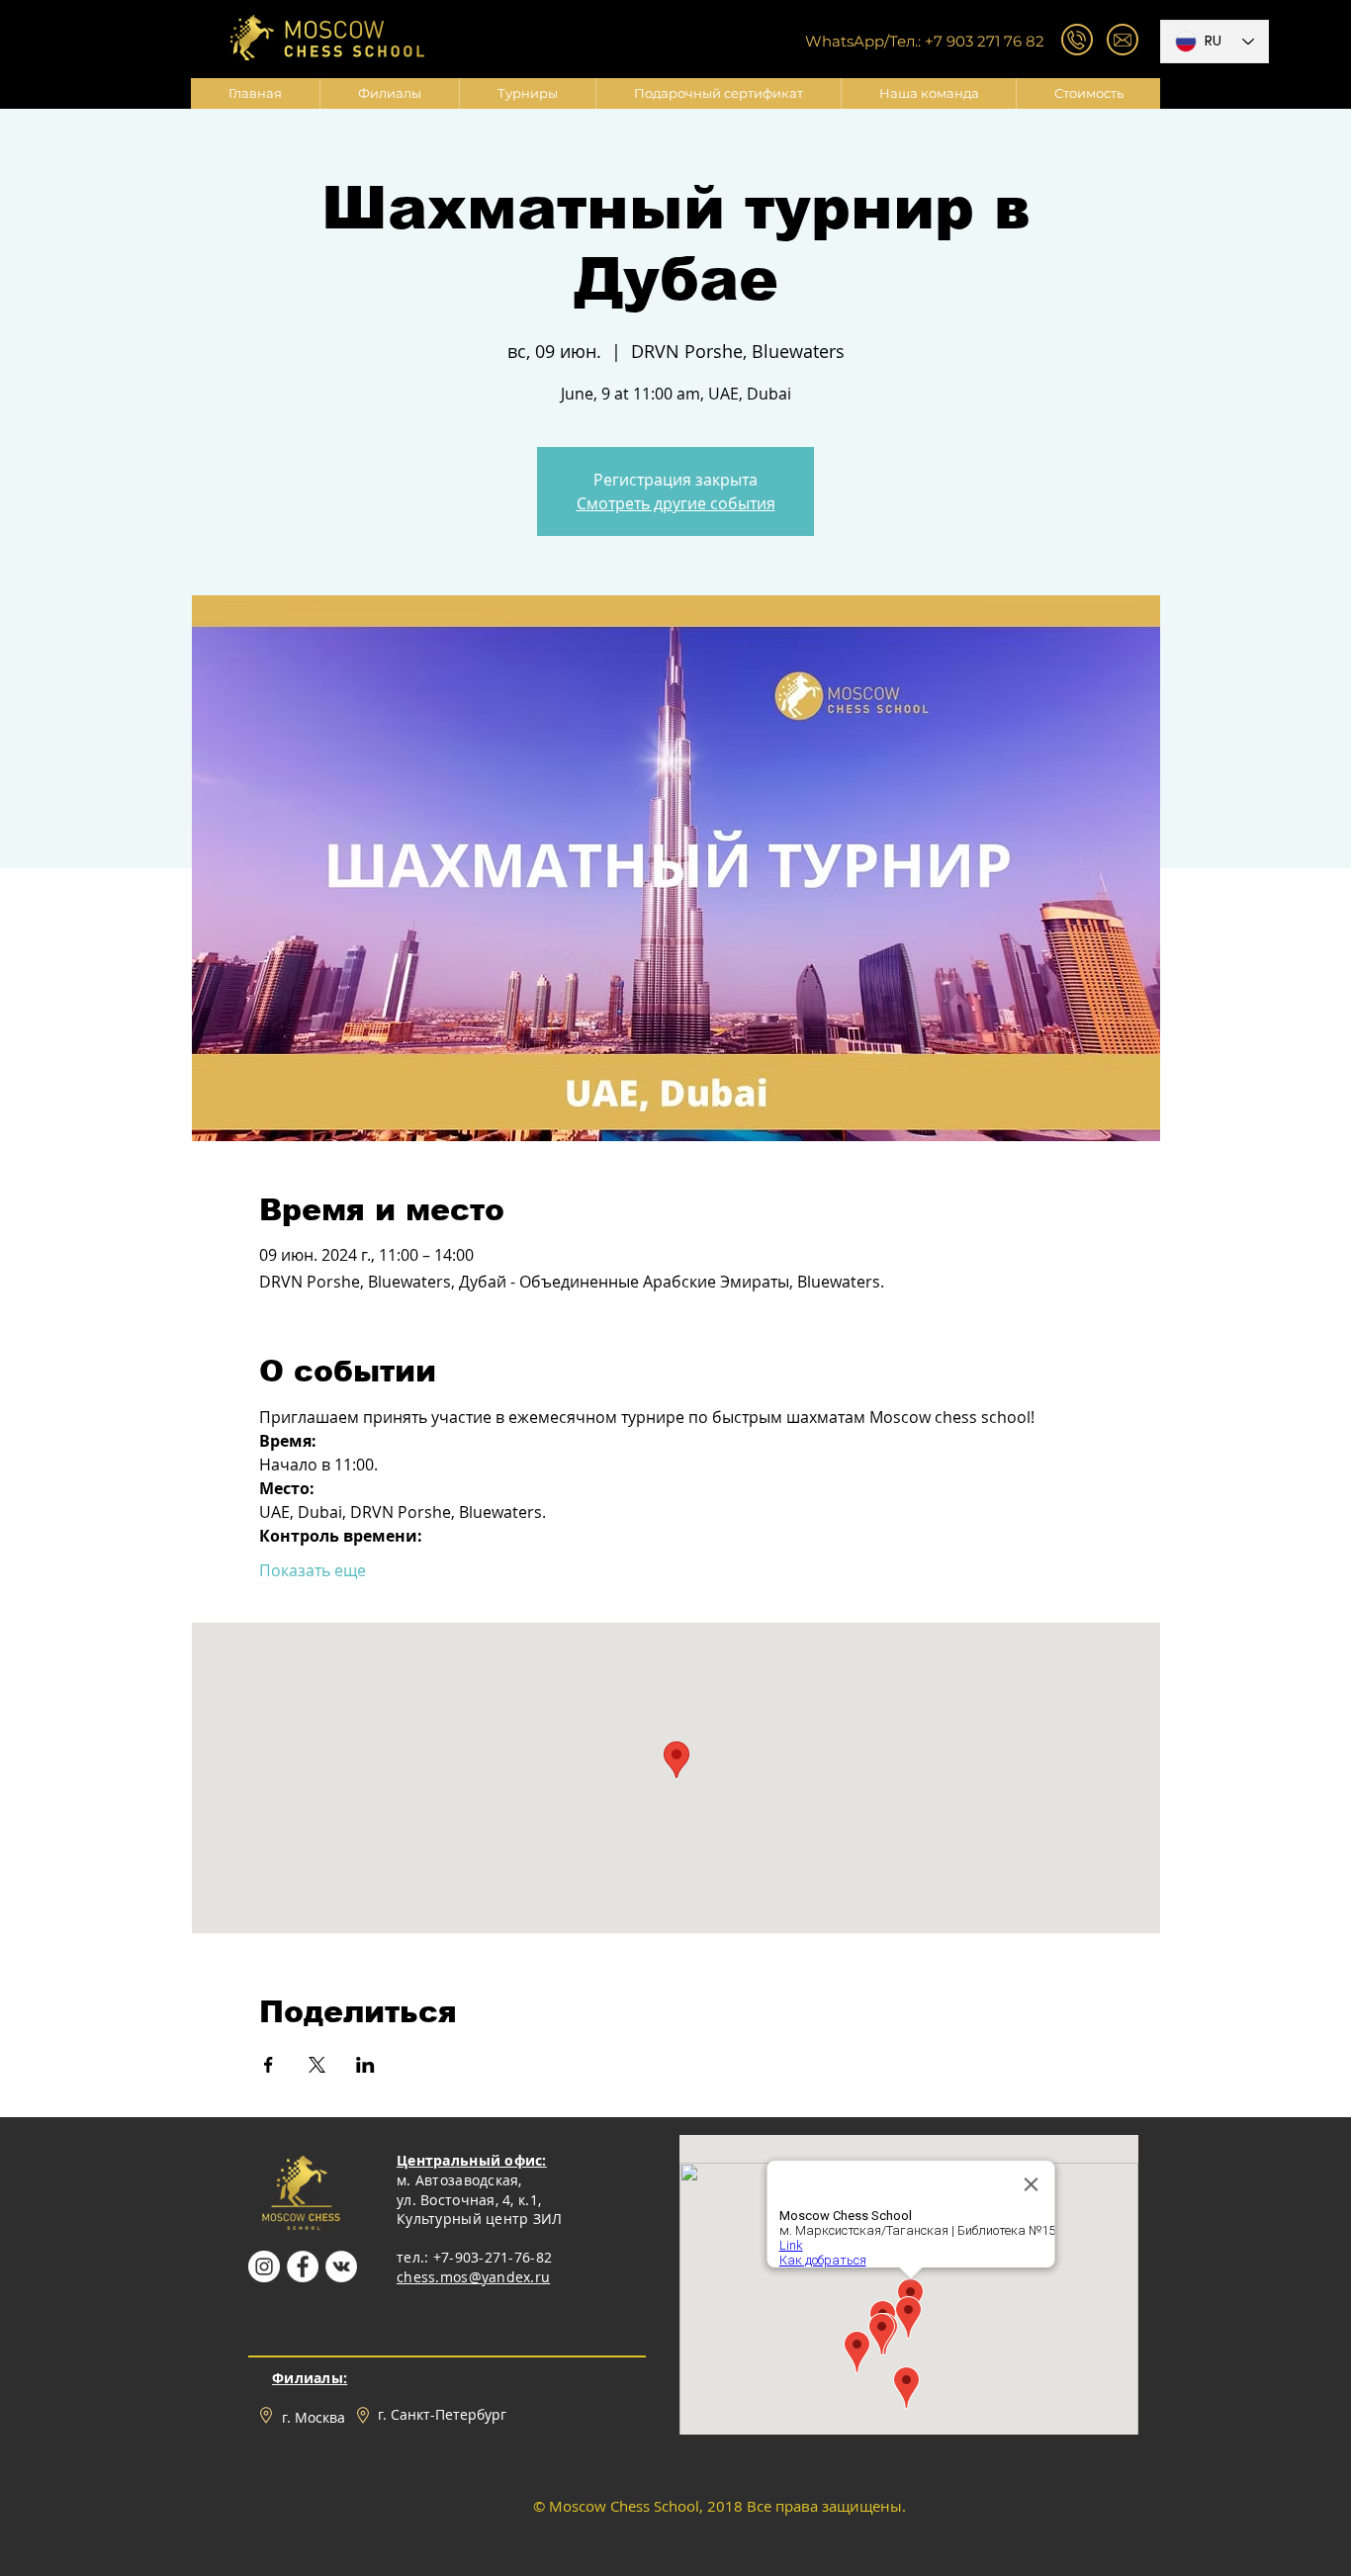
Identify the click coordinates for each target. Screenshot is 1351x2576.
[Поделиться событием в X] (317, 2065)
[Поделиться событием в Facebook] (269, 2065)
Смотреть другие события (676, 503)
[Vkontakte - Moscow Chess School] (341, 2266)
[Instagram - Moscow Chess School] (264, 2266)
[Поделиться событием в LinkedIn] (365, 2065)
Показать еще (313, 1570)
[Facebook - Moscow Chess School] (303, 2266)
